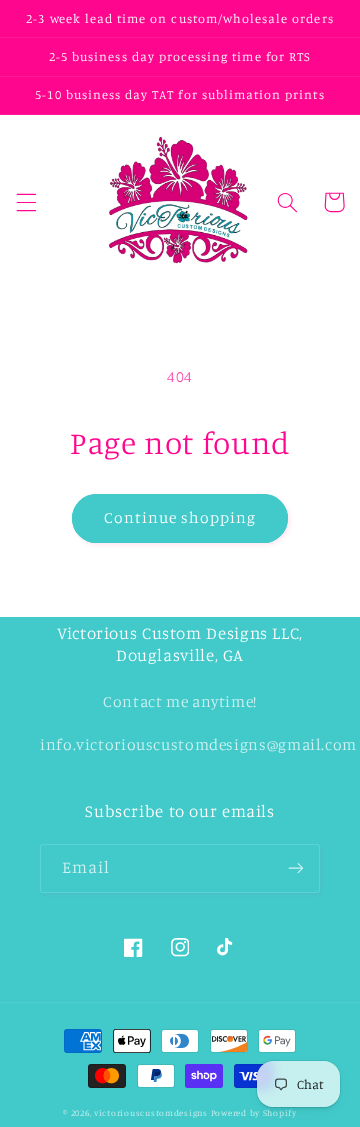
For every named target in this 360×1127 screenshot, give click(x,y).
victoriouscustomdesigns (151, 1112)
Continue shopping (180, 517)
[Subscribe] (296, 868)
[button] (26, 202)
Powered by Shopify (254, 1112)
